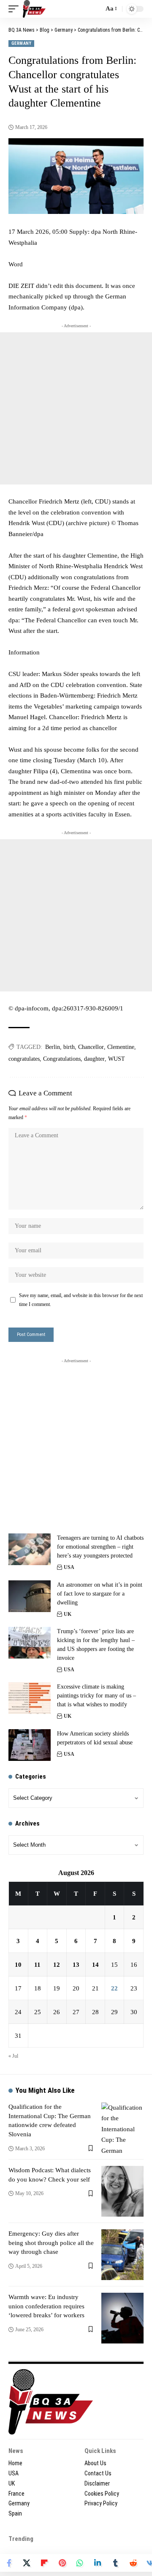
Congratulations (62, 1059)
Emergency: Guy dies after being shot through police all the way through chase (51, 2243)
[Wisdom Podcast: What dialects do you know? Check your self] (122, 2191)
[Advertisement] (76, 408)
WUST (117, 1059)
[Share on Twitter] (27, 2563)
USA (69, 1567)
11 (37, 1965)
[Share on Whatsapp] (80, 2563)
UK (68, 1614)
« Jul (13, 2056)
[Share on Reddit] (133, 2563)
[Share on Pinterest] (62, 2563)
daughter (94, 1059)
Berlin (53, 1047)
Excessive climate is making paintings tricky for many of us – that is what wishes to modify (96, 1696)
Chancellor (91, 1047)
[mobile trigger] (16, 9)
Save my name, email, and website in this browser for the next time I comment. (81, 1300)
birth (69, 1047)
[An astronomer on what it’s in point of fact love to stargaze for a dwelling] (30, 1596)
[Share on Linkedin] (98, 2563)
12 (57, 1965)
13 (76, 1965)
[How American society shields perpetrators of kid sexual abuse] (30, 1745)
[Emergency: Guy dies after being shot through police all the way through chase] (122, 2255)
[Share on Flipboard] (44, 2563)
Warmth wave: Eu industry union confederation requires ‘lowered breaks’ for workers (46, 2306)
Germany (21, 43)
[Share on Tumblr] (115, 2563)
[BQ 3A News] (34, 9)
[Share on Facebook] (9, 2563)
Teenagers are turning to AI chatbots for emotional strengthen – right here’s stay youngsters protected (100, 1547)
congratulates (24, 1059)
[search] (95, 9)
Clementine (121, 1047)
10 (18, 1965)
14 (95, 1965)
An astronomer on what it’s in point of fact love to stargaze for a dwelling (100, 1594)
